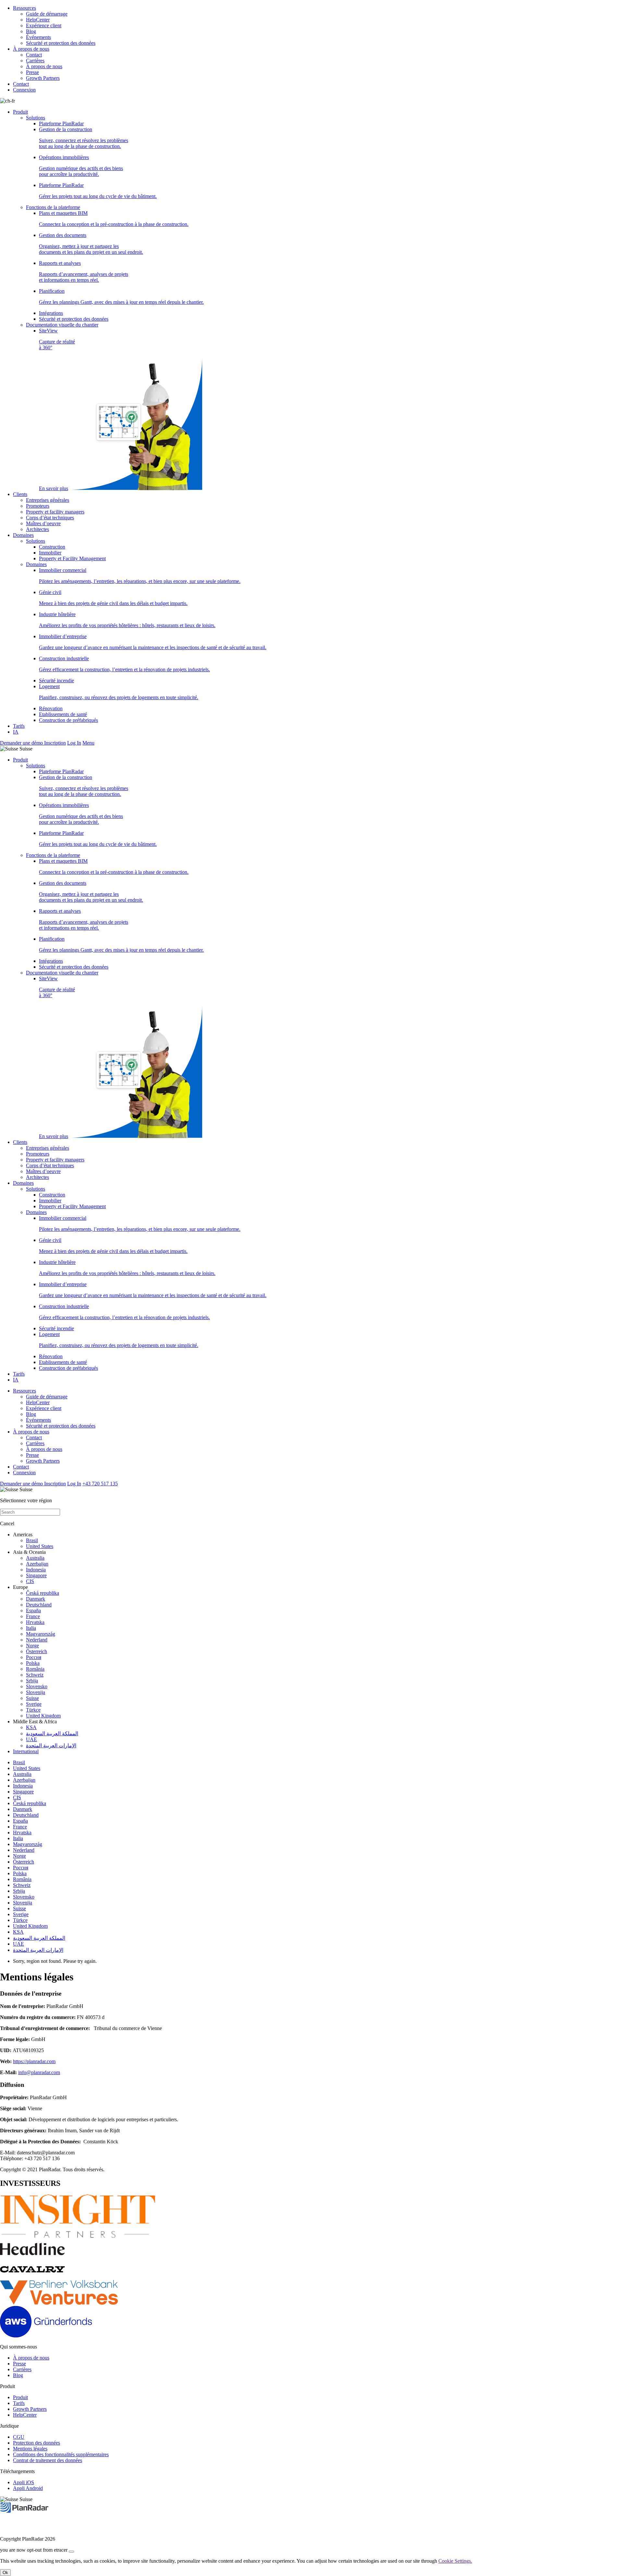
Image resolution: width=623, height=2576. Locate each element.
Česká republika (43, 1593)
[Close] (71, 2552)
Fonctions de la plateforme (53, 207)
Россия (34, 1657)
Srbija (32, 1681)
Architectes (37, 529)
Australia (35, 1558)
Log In (74, 743)
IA (16, 732)
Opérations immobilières (81, 166)
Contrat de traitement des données (48, 2460)
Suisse (32, 1698)
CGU (19, 2437)
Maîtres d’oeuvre (43, 523)
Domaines (23, 535)
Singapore (36, 1575)
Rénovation (51, 708)
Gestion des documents (91, 244)
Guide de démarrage (47, 14)
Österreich (37, 1651)
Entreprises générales (48, 500)
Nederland (37, 1640)
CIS (30, 1581)
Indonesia (36, 1570)
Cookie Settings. (455, 2561)
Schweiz (35, 1675)
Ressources (24, 8)
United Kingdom (43, 1716)
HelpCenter (38, 20)
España (33, 1610)
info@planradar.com (39, 2072)
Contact (34, 55)
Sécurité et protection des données (61, 43)
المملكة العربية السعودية (52, 1734)
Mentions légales (30, 2449)
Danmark (36, 1599)
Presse (32, 72)
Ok (5, 2573)
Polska (33, 1663)
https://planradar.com (34, 2061)
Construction (52, 547)
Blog (31, 31)
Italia (31, 1628)
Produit (20, 112)
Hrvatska (35, 1622)
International (26, 1751)
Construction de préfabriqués (68, 720)
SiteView (57, 409)
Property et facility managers (55, 512)
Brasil (32, 1540)
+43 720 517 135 (100, 1484)
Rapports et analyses (84, 272)
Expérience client (44, 25)
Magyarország (41, 1634)
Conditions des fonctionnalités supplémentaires (61, 2454)
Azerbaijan (37, 1564)
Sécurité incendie (56, 681)
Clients (20, 494)
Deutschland (39, 1605)
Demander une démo (22, 743)
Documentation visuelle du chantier (62, 325)
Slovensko (37, 1686)
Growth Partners (43, 78)
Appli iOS (24, 2482)
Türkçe (33, 1710)
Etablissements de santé (63, 714)
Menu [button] (88, 743)
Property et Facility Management (72, 558)
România (35, 1669)
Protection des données (37, 2443)
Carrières (35, 61)
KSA (31, 1727)
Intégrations (51, 313)
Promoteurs (38, 506)
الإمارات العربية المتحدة (51, 1746)
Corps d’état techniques (50, 518)
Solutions (36, 118)
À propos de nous (31, 49)
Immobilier (50, 553)
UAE (31, 1739)
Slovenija (36, 1692)
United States (40, 1546)
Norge (32, 1646)
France (33, 1616)
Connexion (24, 90)
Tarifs (19, 726)
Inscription (55, 743)
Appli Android (28, 2488)
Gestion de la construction (84, 138)
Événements (38, 37)
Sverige (34, 1704)
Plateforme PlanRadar (61, 124)
